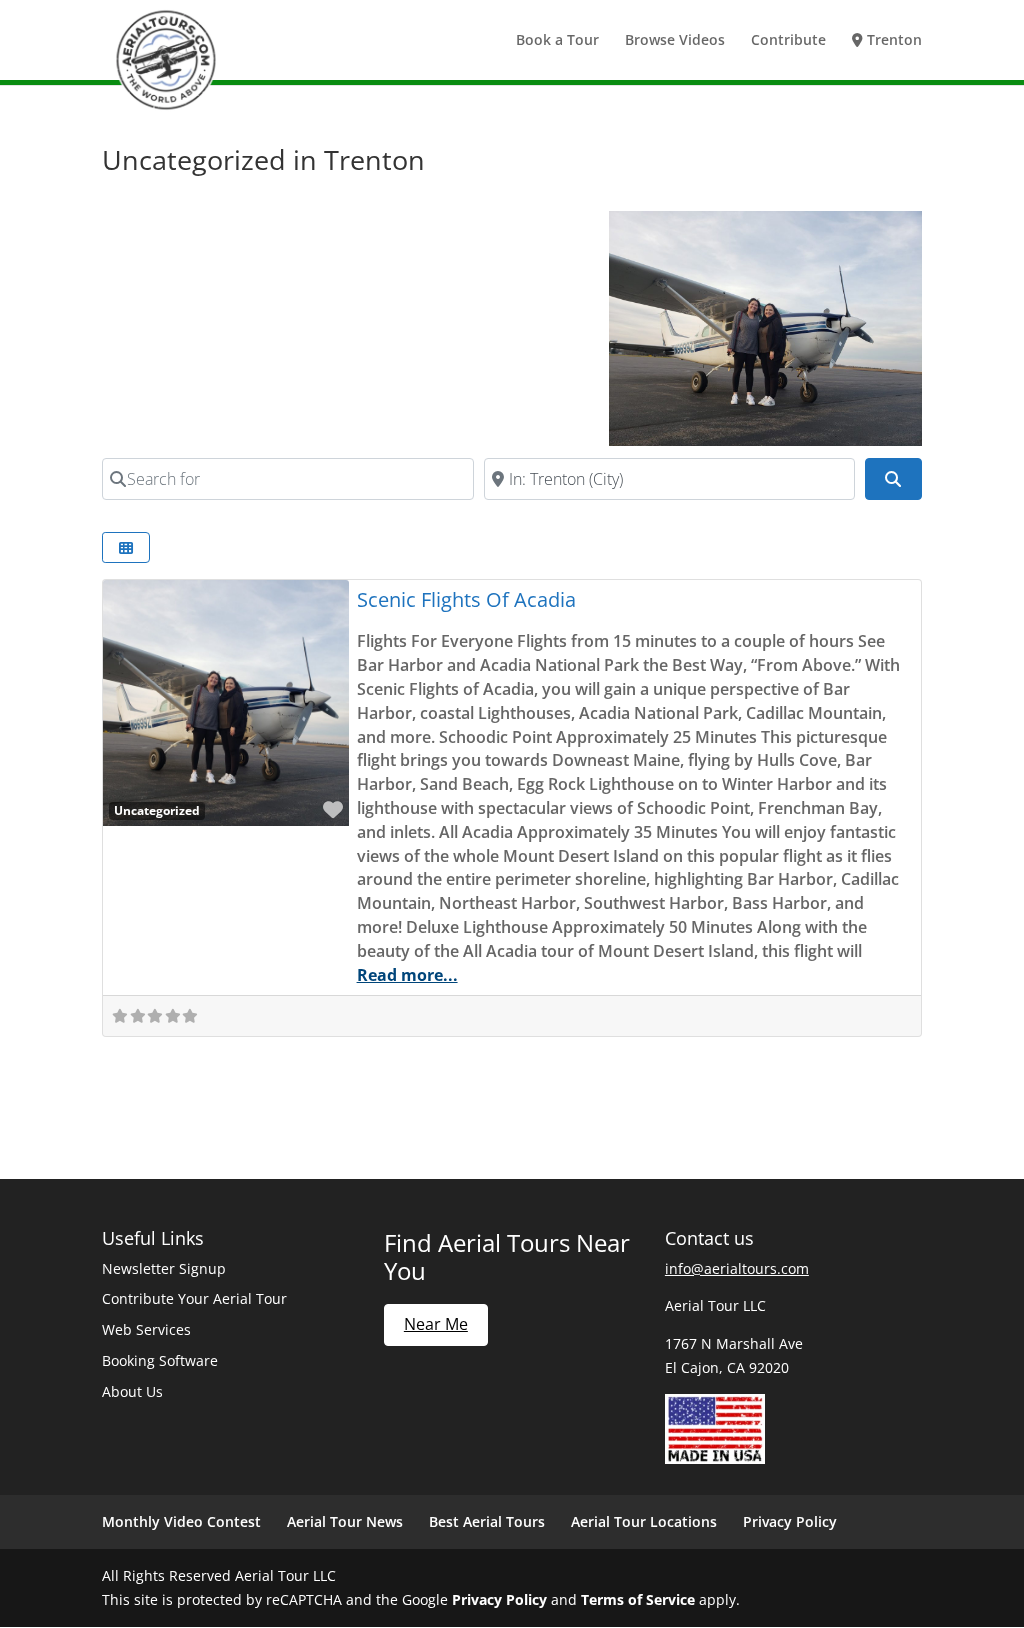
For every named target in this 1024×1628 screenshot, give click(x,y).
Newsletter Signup (164, 1268)
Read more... (407, 975)
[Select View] (126, 547)
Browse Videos (675, 41)
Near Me (436, 1324)
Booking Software (160, 1360)
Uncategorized (157, 810)
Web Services (146, 1329)
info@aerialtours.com (737, 1268)
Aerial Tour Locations (644, 1521)
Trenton (892, 41)
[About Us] (715, 1458)
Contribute (788, 41)
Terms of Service (638, 1599)
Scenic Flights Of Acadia (466, 599)
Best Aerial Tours (487, 1521)
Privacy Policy (790, 1521)
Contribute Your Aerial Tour (194, 1298)
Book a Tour (557, 41)
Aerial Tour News (345, 1521)
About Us (132, 1391)
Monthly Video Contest (181, 1521)
